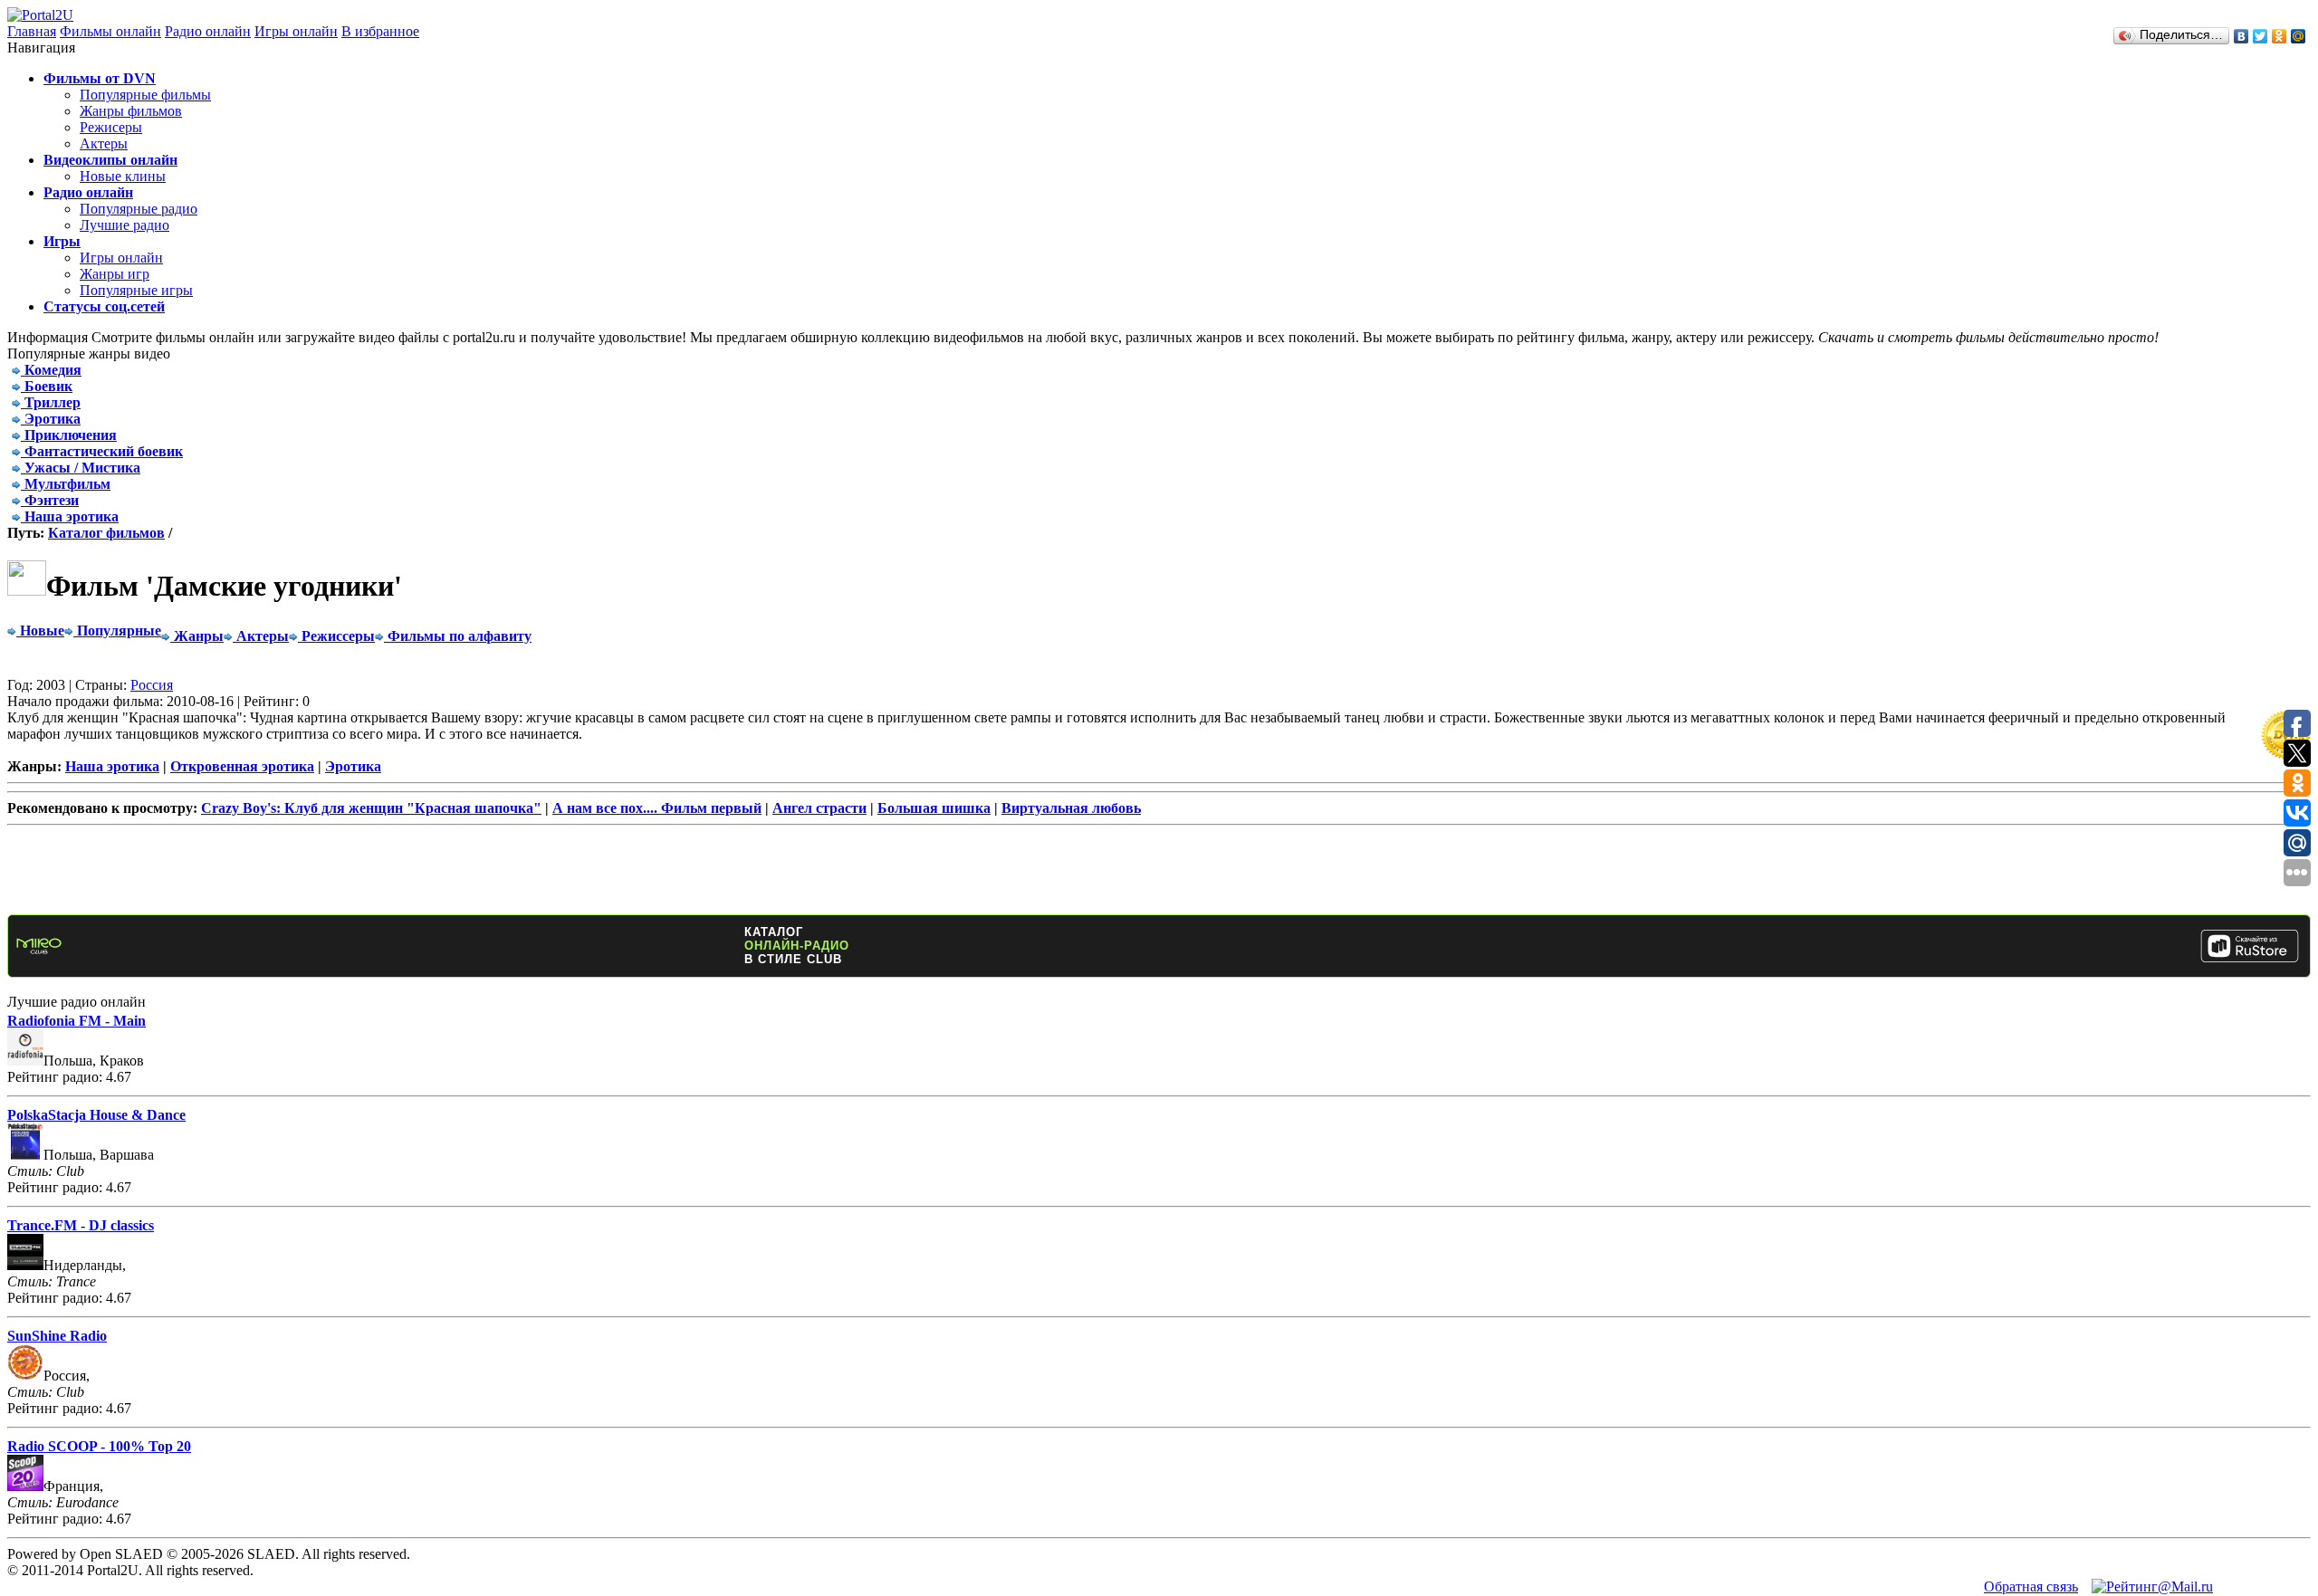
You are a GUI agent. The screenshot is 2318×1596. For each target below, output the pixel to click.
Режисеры (111, 127)
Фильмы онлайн (110, 31)
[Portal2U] (40, 15)
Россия (152, 685)
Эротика (353, 766)
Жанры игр (115, 274)
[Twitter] (2261, 36)
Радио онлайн (208, 31)
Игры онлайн (296, 31)
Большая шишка (934, 808)
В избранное (380, 31)
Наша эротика (112, 766)
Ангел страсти (819, 808)
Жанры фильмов (131, 111)
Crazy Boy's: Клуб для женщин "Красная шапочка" (371, 808)
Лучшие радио (125, 225)
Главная (32, 31)
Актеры (104, 143)
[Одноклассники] (2280, 36)
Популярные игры (136, 290)
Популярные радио (139, 209)
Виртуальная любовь (1071, 808)
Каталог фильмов (106, 533)
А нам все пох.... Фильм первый (657, 808)
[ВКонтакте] (2241, 36)
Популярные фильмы (145, 95)
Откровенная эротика (242, 766)
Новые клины (123, 176)
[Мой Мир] (2299, 36)
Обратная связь (2031, 1586)
